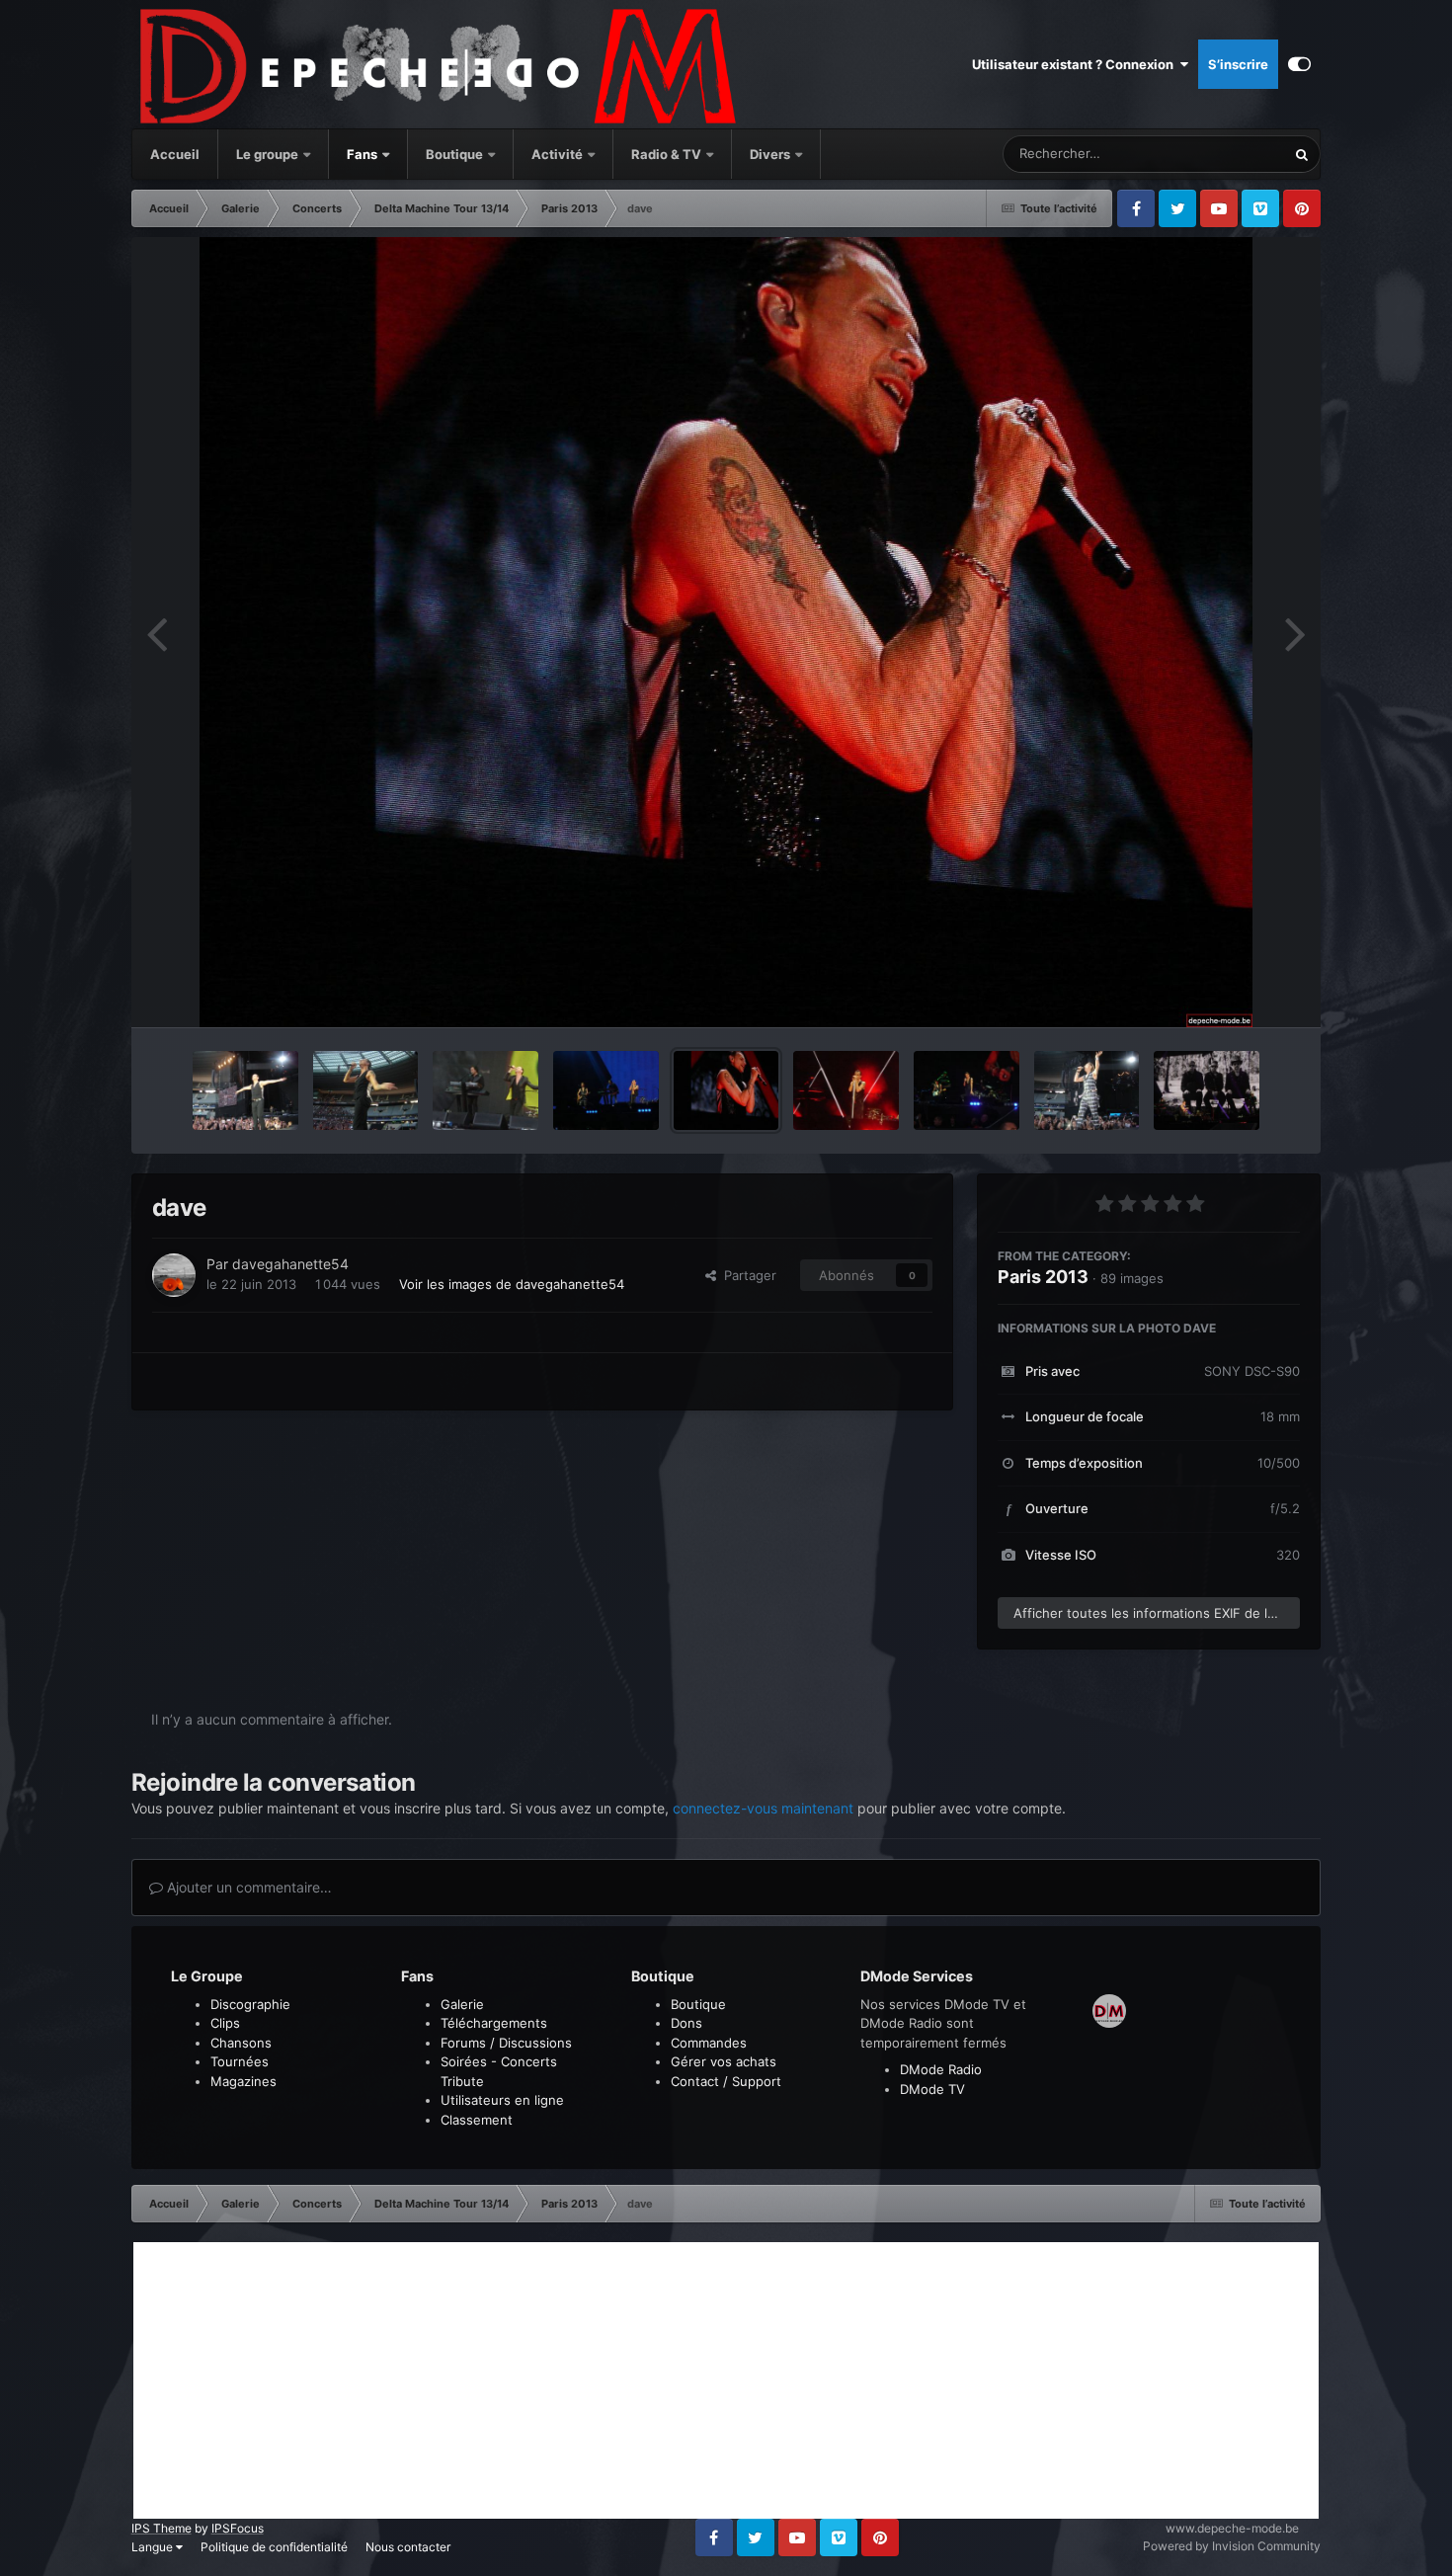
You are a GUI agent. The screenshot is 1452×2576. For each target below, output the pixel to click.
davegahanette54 (290, 1264)
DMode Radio (941, 2069)
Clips (225, 2023)
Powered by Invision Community (1232, 2546)
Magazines (243, 2081)
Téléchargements (494, 2023)
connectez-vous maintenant (763, 1808)
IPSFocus (238, 2528)
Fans (363, 154)
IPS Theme (161, 2528)
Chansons (241, 2043)
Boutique (454, 154)
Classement (477, 2120)
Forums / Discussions (506, 2043)
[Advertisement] (726, 2380)
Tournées (240, 2061)
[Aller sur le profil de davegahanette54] (174, 1275)
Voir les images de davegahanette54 (512, 1284)
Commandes (709, 2043)
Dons (686, 2023)
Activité (557, 154)
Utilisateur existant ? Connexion (1076, 64)
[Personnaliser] (1299, 64)
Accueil (175, 154)
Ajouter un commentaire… (247, 1887)
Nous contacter (408, 2547)
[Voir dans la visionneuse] (726, 632)
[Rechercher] (1302, 154)
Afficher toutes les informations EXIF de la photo (1157, 1613)
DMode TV (932, 2089)
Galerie (462, 2004)
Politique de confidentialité (274, 2547)
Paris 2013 (1043, 1277)
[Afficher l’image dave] (726, 1090)
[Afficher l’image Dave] (245, 1090)
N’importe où (1223, 154)
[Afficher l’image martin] (1087, 1090)
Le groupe (269, 154)
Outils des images (1221, 992)
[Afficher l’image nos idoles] (1207, 1090)
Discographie (250, 2004)
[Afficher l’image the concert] (485, 1090)
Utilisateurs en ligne (502, 2100)
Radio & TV (668, 154)
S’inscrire (1238, 64)
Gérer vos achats (724, 2061)
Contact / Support (726, 2081)
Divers (771, 154)
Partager (746, 1275)
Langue (154, 2547)
